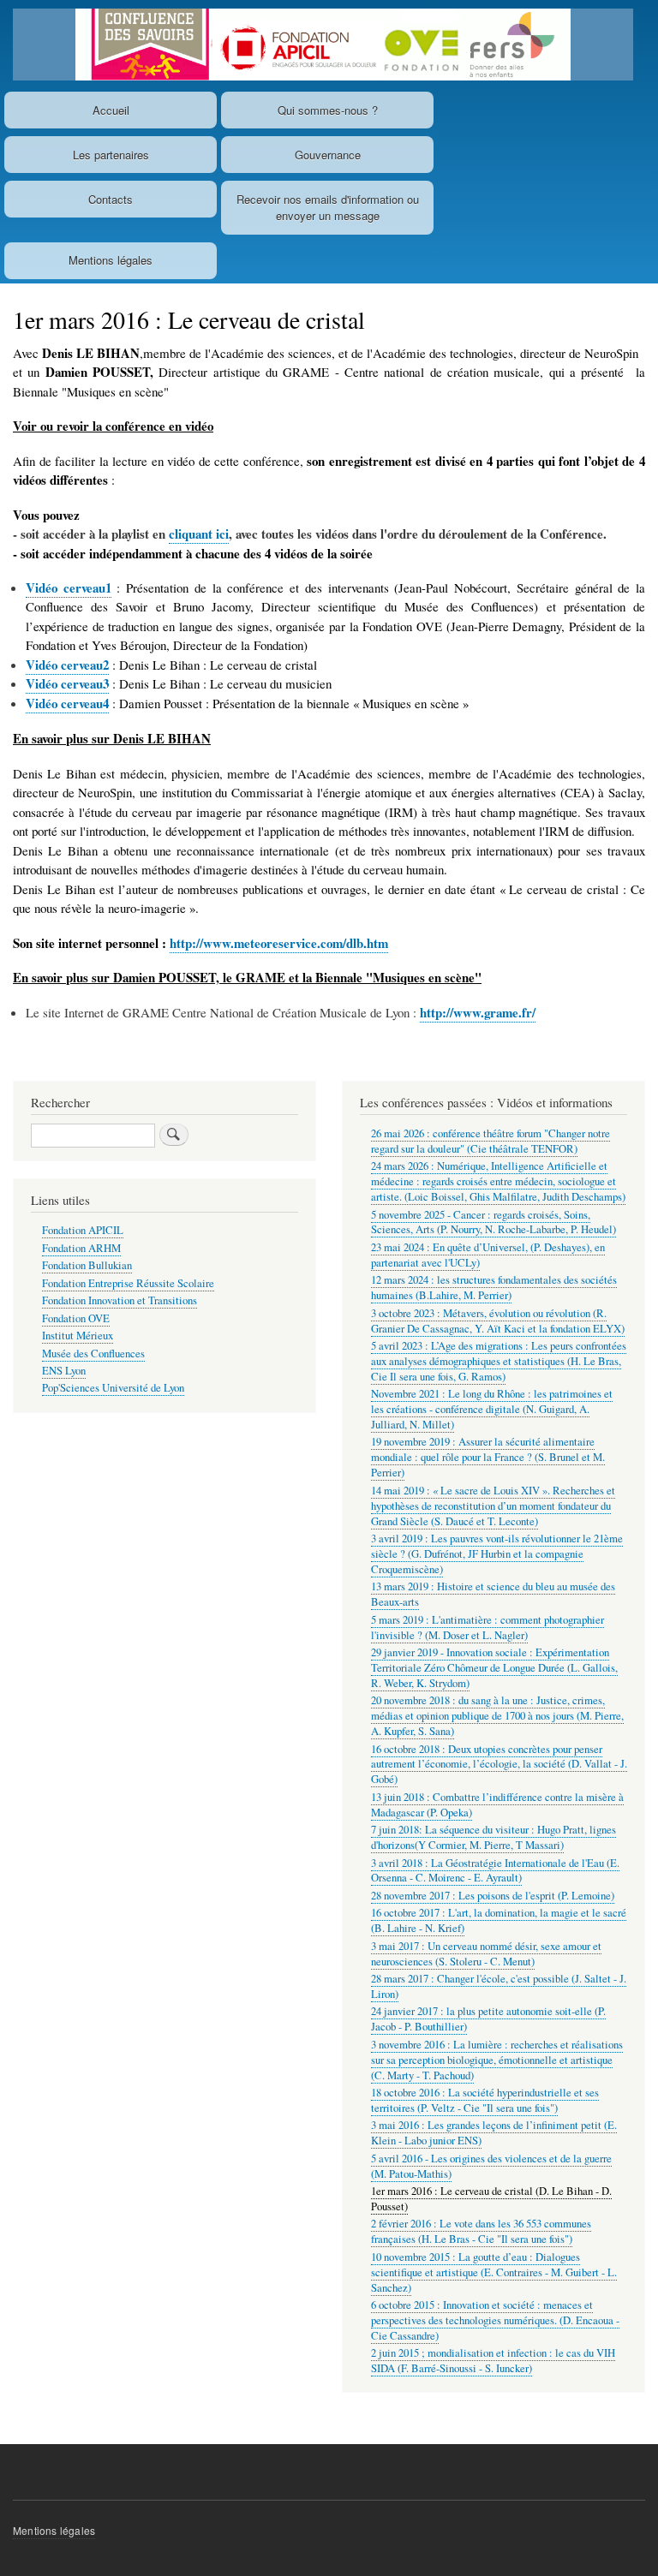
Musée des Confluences (93, 1354)
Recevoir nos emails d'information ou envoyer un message (328, 208)
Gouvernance (328, 155)
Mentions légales (111, 260)
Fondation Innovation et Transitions (120, 1300)
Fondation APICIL (83, 1230)
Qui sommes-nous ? (328, 110)
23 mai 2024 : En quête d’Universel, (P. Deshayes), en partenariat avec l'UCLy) (488, 1255)
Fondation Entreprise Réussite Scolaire (128, 1283)
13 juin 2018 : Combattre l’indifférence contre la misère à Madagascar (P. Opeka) (497, 1805)
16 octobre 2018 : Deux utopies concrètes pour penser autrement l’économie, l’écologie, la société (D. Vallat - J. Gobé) (499, 1765)
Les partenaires (111, 155)
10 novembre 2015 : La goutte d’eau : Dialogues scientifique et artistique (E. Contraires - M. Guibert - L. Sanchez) (494, 2272)
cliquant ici (199, 534)
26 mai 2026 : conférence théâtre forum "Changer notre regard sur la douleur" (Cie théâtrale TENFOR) (491, 1141)
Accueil (111, 110)
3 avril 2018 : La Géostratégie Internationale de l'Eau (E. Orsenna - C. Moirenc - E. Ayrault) (495, 1871)
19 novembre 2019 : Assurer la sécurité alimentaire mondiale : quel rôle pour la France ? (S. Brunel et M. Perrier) (488, 1457)
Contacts (111, 199)
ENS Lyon (64, 1371)
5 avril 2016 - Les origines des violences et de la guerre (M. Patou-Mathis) (491, 2166)
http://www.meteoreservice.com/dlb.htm (279, 943)
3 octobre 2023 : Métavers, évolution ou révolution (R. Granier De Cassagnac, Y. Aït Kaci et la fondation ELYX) (498, 1321)
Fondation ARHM (81, 1248)
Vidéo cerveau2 (67, 665)
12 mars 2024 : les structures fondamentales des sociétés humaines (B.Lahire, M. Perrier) (494, 1288)
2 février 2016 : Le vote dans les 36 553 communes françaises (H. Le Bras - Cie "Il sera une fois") (481, 2231)
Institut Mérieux (78, 1336)
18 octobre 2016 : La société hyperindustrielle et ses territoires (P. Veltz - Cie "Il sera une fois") (485, 2100)
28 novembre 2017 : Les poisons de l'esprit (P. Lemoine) (493, 1896)
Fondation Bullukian (87, 1265)
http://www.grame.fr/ (478, 1012)
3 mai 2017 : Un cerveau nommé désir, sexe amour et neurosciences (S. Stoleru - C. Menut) (486, 1954)
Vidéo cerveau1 (69, 587)
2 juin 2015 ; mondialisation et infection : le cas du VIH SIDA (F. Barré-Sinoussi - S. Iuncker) (493, 2361)
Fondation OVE (76, 1318)
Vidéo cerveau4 (67, 703)
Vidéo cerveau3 (67, 683)
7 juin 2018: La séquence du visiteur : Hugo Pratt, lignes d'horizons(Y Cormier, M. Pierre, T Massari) (493, 1837)
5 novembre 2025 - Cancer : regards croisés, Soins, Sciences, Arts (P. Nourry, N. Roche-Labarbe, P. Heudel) (493, 1222)
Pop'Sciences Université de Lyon (113, 1388)
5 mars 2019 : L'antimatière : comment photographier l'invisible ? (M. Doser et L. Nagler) (488, 1628)
